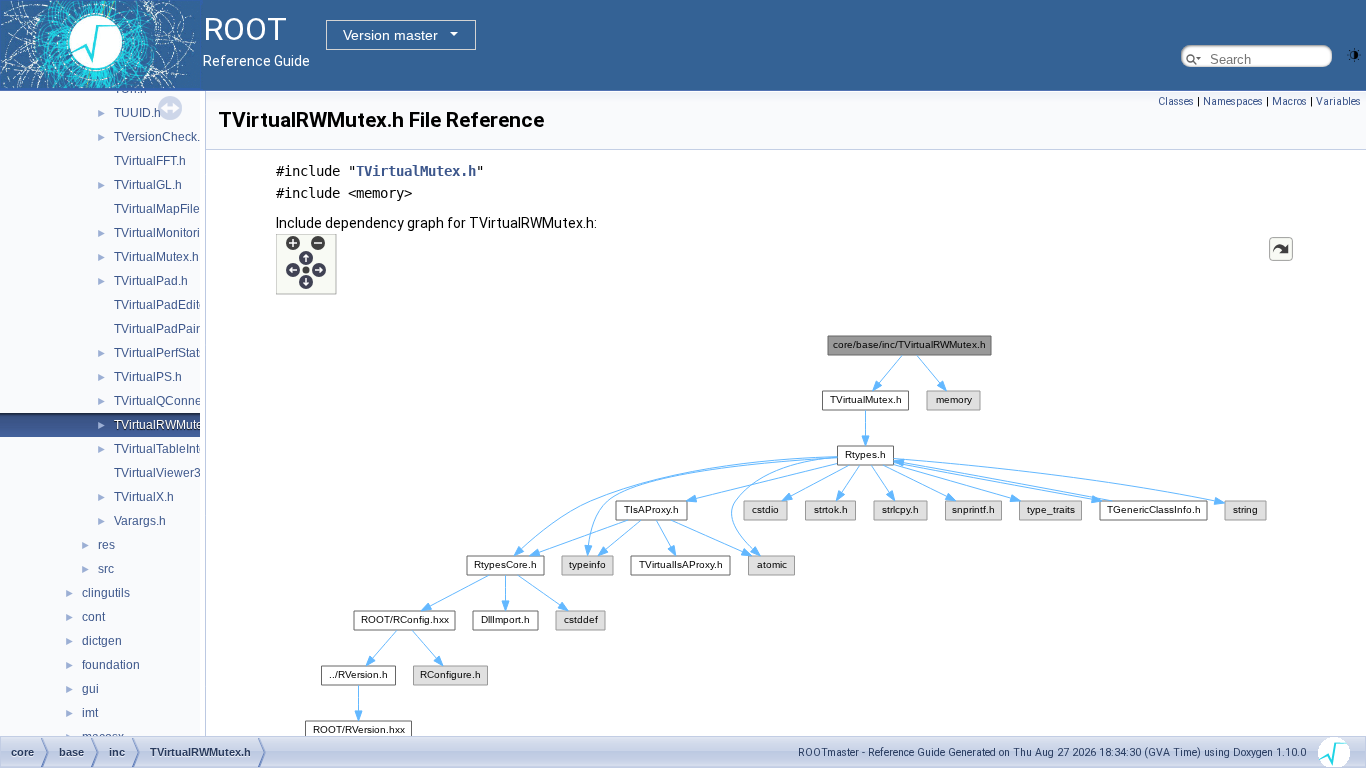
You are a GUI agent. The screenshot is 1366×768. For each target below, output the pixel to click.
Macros (1289, 101)
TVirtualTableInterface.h (178, 449)
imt (90, 713)
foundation (111, 665)
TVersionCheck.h (160, 137)
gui (90, 689)
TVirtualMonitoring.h (169, 233)
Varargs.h (140, 521)
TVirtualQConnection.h (176, 401)
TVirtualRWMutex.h (166, 425)
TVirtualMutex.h (156, 257)
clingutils (106, 593)
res (106, 545)
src (106, 569)
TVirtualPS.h (148, 377)
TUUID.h (137, 113)
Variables (1338, 101)
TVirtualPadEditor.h (166, 305)
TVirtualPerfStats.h (164, 353)
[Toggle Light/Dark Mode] (1354, 53)
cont (93, 617)
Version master (390, 35)
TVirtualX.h (144, 497)
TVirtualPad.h (151, 281)
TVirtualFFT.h (150, 161)
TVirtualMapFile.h (162, 209)
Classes (1176, 101)
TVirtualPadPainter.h (170, 329)
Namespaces (1233, 101)
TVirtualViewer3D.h (167, 473)
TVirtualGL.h (148, 185)
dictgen (102, 641)
